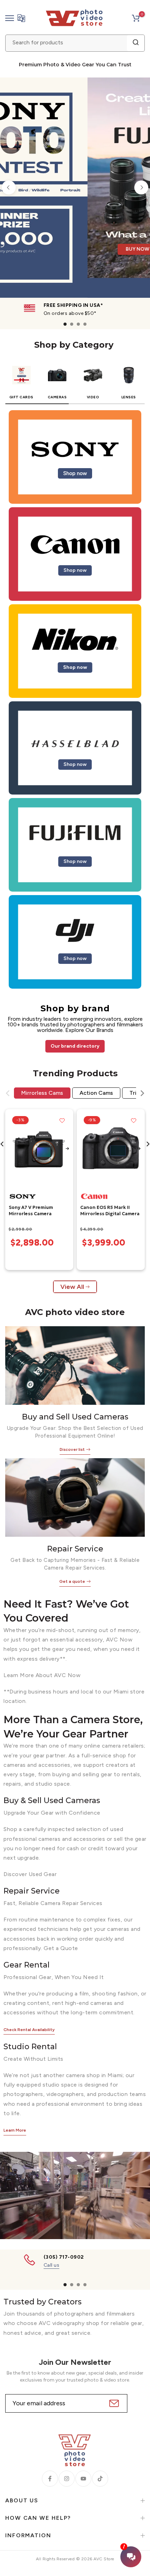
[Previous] (9, 187)
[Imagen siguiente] (67, 1149)
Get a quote (72, 1581)
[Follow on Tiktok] (100, 2479)
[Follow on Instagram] (67, 2479)
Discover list (72, 1449)
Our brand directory (75, 1046)
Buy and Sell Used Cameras (75, 1417)
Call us (52, 2265)
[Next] (141, 187)
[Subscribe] (113, 2403)
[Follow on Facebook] (50, 2479)
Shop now (75, 473)
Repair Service (75, 1549)
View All (72, 1287)
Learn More (15, 2130)
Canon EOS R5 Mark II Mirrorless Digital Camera (110, 1211)
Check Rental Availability (29, 2030)
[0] (136, 18)
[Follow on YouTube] (83, 2479)
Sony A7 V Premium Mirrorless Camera (31, 1211)
